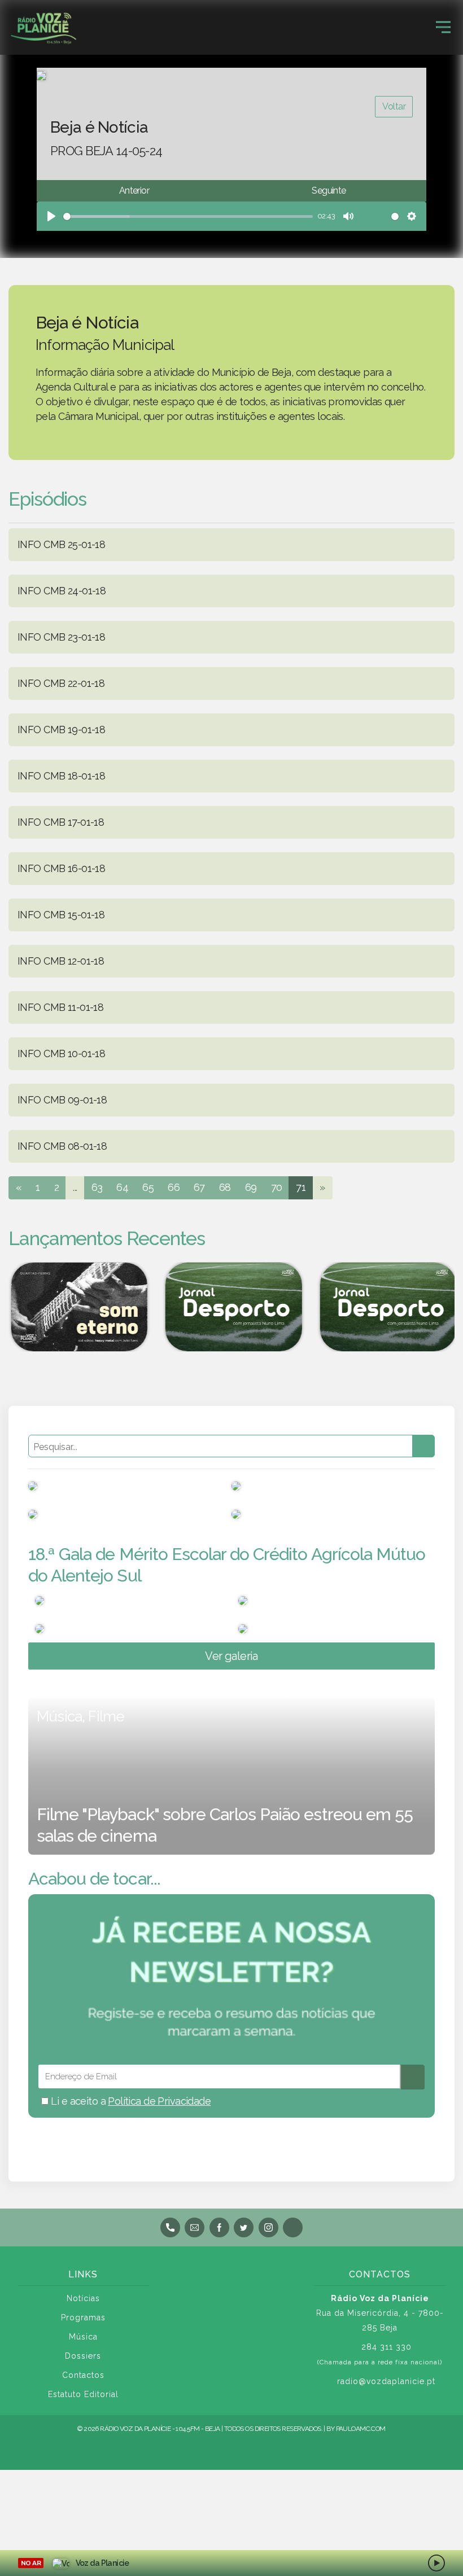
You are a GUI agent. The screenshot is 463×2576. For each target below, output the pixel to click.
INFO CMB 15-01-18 (61, 915)
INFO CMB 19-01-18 (61, 730)
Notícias (83, 2298)
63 (97, 1187)
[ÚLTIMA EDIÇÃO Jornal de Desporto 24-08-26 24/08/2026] (386, 1307)
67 (199, 1187)
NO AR (31, 2563)
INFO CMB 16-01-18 (61, 868)
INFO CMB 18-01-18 (61, 776)
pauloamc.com (361, 2429)
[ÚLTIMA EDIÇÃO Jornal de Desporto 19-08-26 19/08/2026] (231, 1307)
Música (83, 2337)
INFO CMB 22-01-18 (61, 683)
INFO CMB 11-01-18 (60, 1007)
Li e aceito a (130, 2101)
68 (225, 1187)
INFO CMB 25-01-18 (61, 544)
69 (251, 1187)
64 (122, 1187)
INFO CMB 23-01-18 (61, 637)
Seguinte (329, 190)
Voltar (394, 106)
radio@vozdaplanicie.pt (386, 2381)
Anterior (134, 190)
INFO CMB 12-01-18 (61, 961)
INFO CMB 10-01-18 (61, 1053)
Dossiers (83, 2356)
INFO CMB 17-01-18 (61, 822)
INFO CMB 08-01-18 (62, 1146)
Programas (83, 2317)
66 (174, 1187)
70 (277, 1187)
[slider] (188, 216)
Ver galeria (231, 1656)
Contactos (83, 2375)
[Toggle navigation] (443, 27)
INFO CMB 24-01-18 (62, 591)
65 (148, 1187)
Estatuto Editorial (83, 2394)
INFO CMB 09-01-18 (62, 1100)
